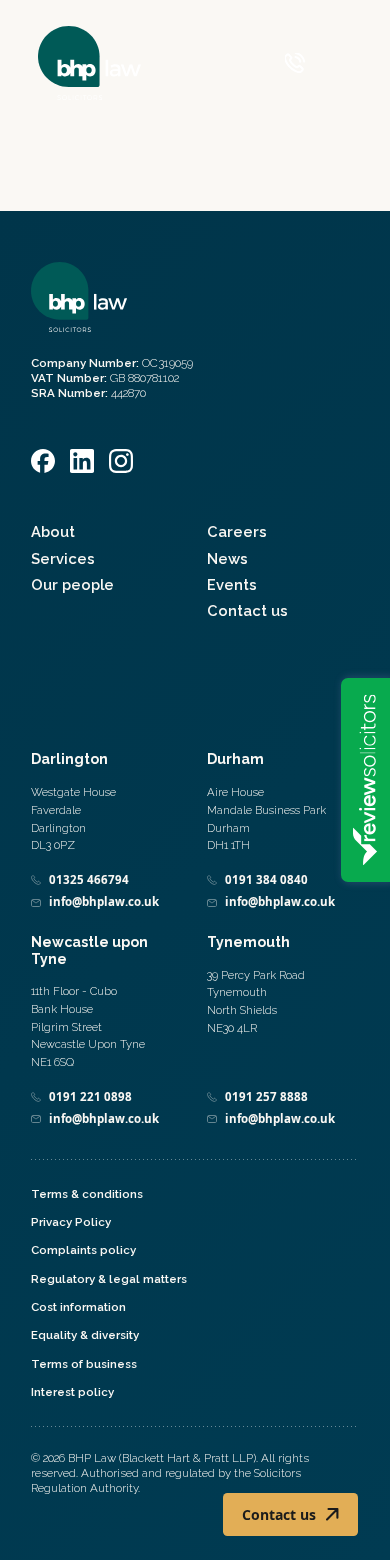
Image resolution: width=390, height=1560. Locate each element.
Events (232, 584)
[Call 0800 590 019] (295, 63)
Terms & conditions (87, 1194)
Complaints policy (83, 1250)
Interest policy (72, 1392)
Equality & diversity (85, 1335)
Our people (72, 584)
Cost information (78, 1307)
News (227, 558)
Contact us (247, 610)
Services (63, 558)
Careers (237, 531)
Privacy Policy (71, 1222)
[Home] (89, 63)
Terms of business (84, 1364)
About (53, 531)
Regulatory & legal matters (109, 1279)
